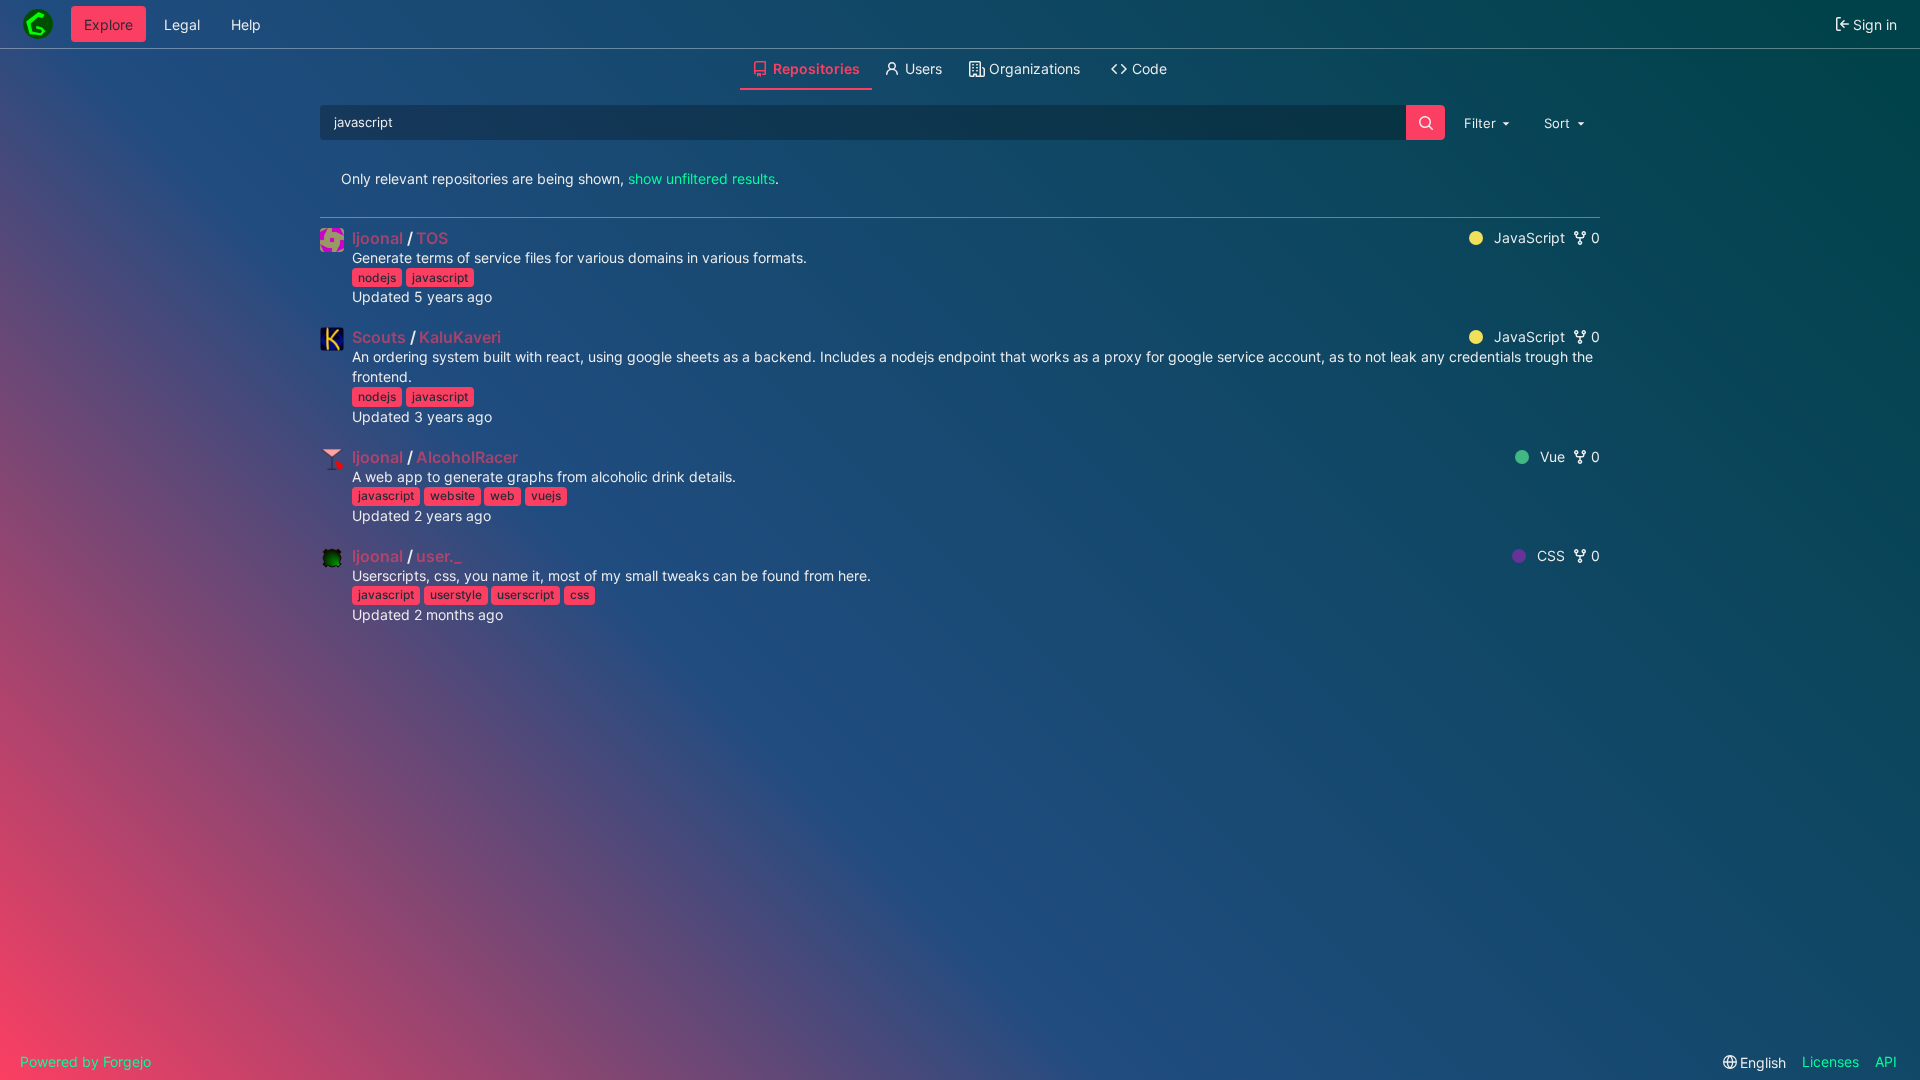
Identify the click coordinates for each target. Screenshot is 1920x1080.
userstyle (456, 594)
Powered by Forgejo (85, 1061)
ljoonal (377, 238)
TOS (432, 238)
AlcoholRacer (467, 457)
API (1886, 1061)
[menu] (1755, 1062)
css (579, 594)
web (502, 495)
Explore (108, 24)
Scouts (379, 337)
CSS (1551, 555)
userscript (525, 594)
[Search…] (1425, 122)
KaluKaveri (460, 337)
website (452, 495)
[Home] (38, 24)
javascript (440, 277)
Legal (182, 24)
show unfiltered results (701, 178)
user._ (438, 556)
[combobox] (1489, 122)
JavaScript (1529, 237)
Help (246, 24)
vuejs (546, 495)
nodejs (377, 277)
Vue (1552, 456)
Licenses (1830, 1061)
